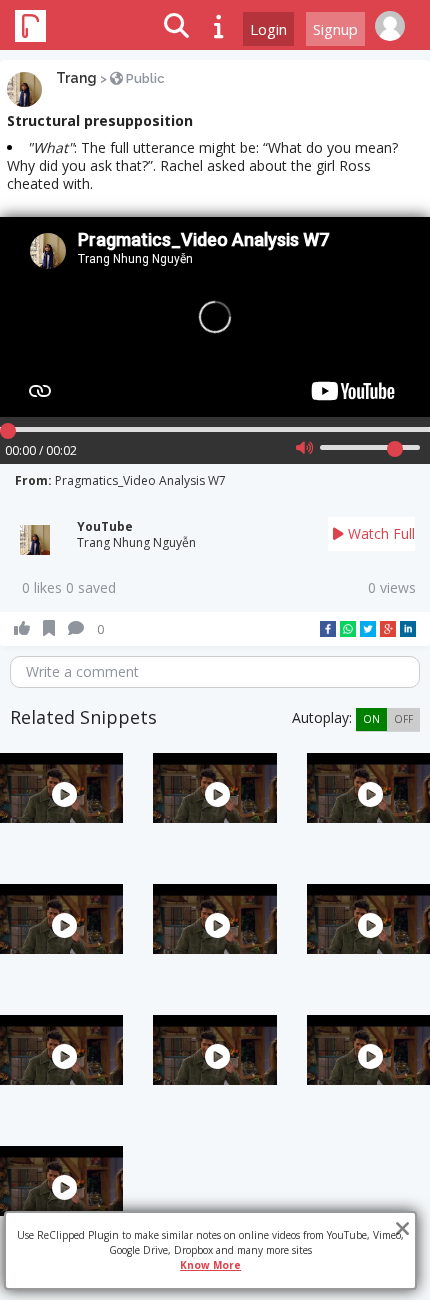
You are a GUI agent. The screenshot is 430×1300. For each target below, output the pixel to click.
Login (268, 29)
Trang (76, 78)
